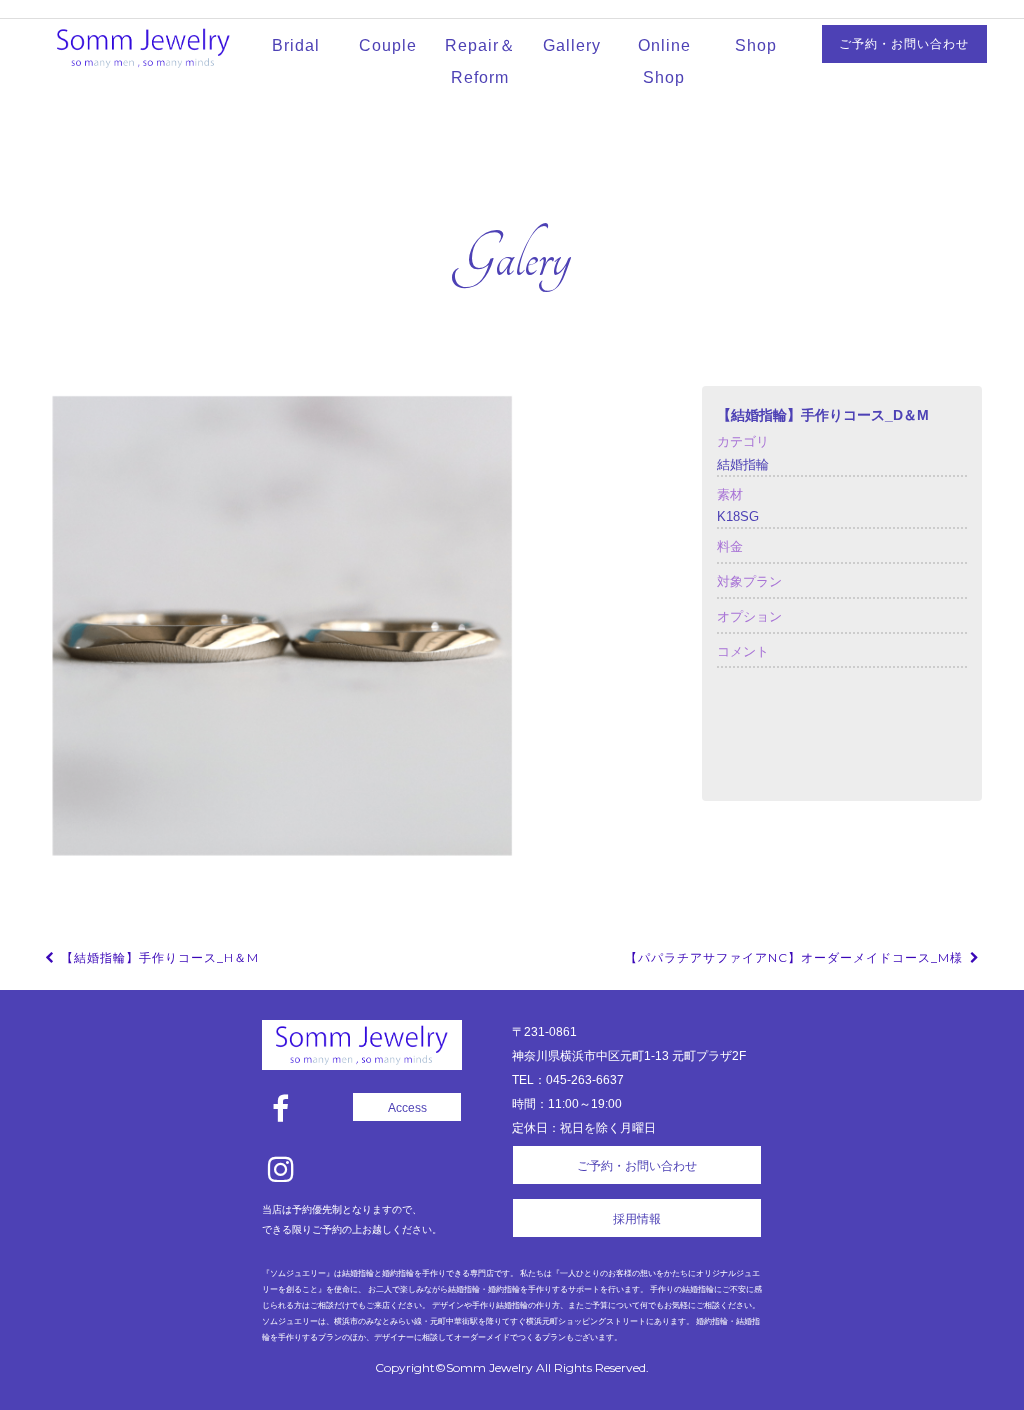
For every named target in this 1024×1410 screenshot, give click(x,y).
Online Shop (664, 61)
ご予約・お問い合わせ (904, 44)
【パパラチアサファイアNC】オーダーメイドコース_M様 (796, 957)
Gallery (572, 45)
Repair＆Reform (480, 61)
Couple (388, 45)
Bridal (296, 45)
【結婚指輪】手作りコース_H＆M (158, 957)
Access (407, 1108)
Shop (756, 45)
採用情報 (637, 1219)
